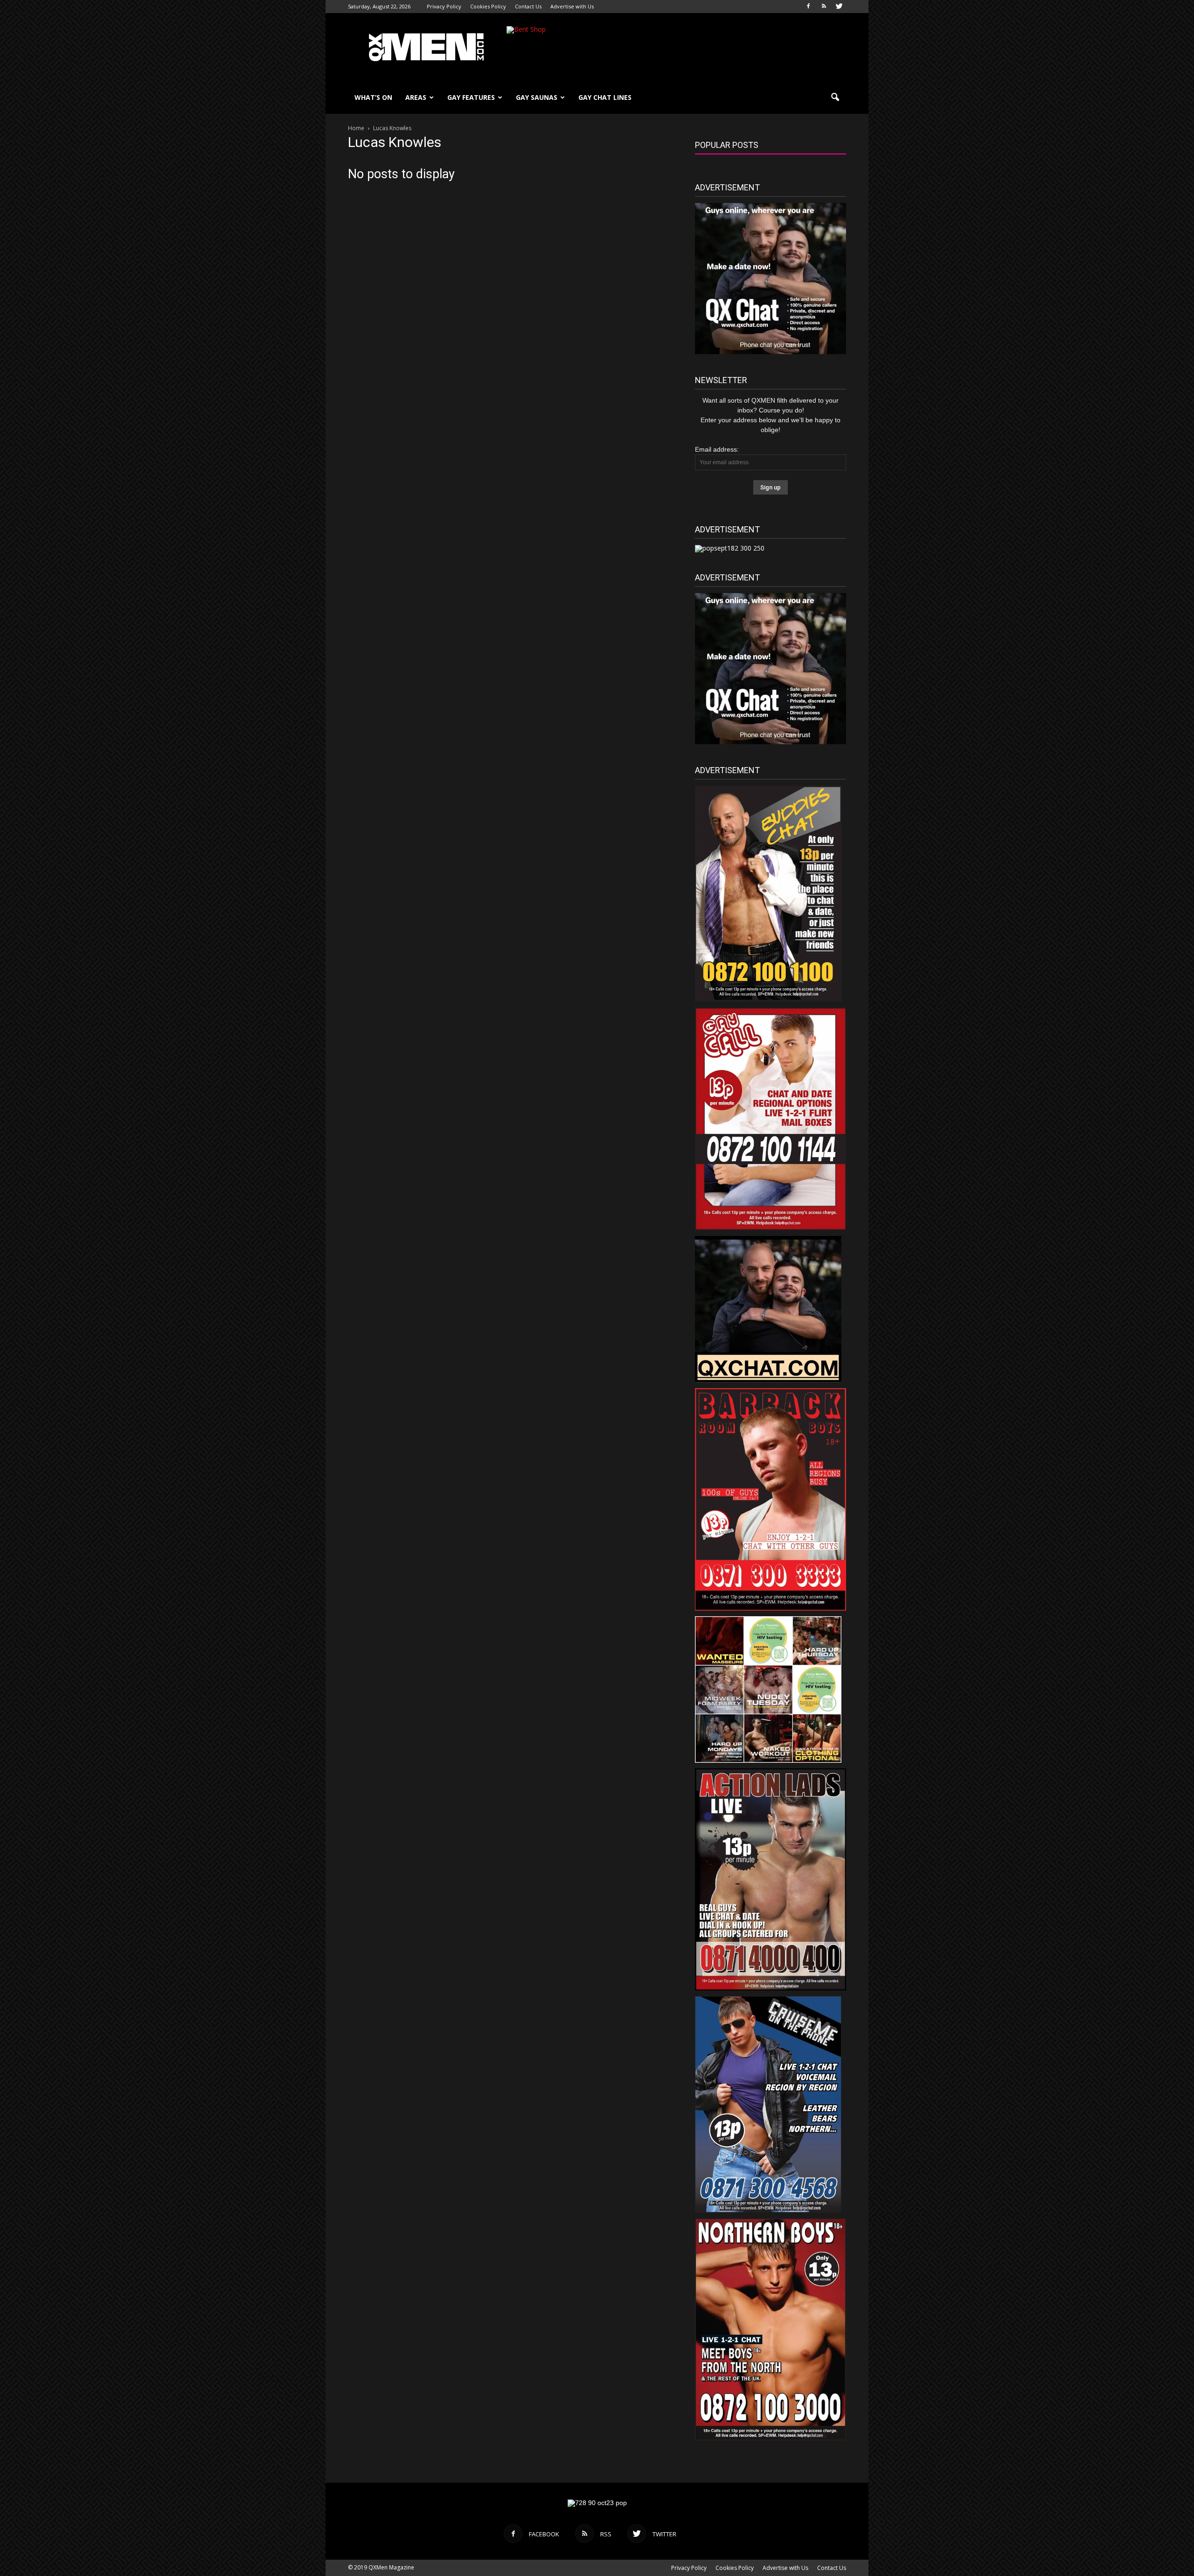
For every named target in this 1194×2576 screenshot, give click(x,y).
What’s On (373, 97)
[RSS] (824, 7)
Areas (416, 97)
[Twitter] (839, 7)
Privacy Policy (444, 6)
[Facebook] (808, 7)
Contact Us (528, 6)
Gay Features (471, 97)
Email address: (717, 449)
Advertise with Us (572, 6)
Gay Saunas (537, 97)
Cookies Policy (488, 6)
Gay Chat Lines (605, 97)
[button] (835, 98)
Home (356, 128)
